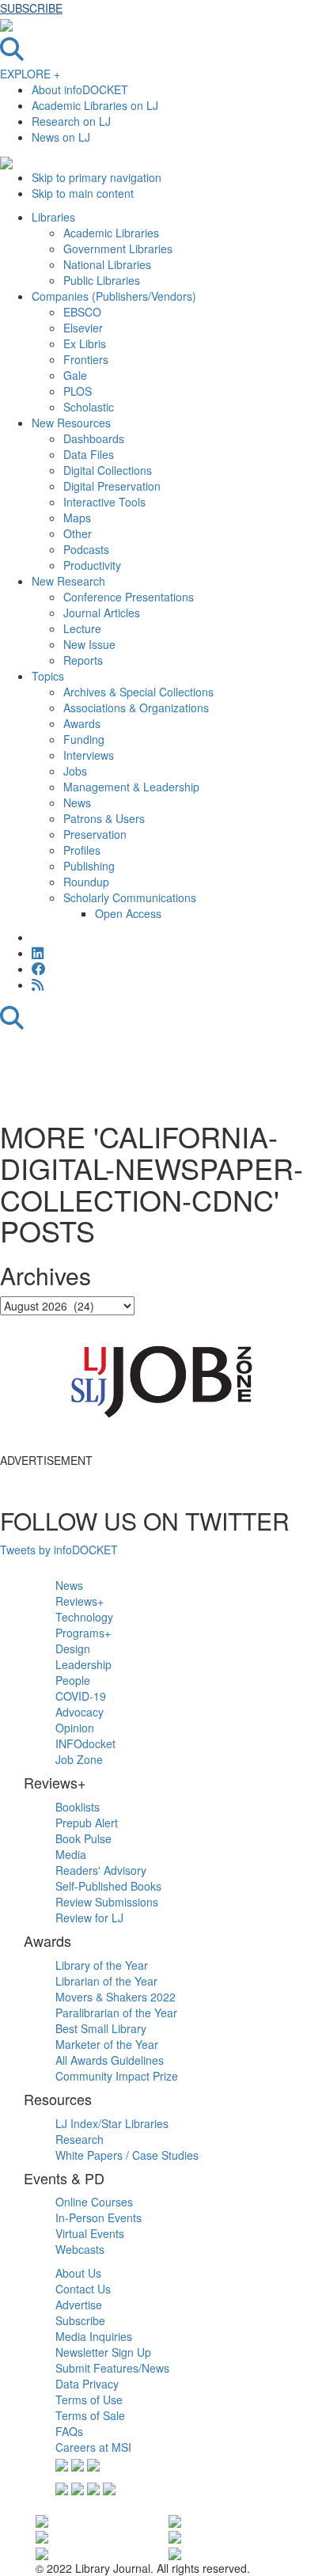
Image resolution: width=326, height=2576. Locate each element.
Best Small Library (101, 2028)
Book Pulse (83, 1838)
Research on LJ (71, 121)
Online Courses (94, 2202)
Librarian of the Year (106, 1981)
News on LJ (61, 137)
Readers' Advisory (101, 1870)
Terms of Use (89, 2400)
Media (71, 1854)
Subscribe (80, 2320)
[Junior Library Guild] (175, 2551)
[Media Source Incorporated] (42, 2520)
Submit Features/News (112, 2368)
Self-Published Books (108, 1886)
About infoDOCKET (80, 89)
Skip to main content (83, 193)
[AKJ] (42, 2551)
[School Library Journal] (175, 2536)
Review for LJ (89, 1918)
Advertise (79, 2305)
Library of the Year (102, 1965)
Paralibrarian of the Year (116, 2013)
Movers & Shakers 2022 (116, 1997)
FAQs (69, 2431)
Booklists (78, 1807)
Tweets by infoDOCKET (59, 1550)
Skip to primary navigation (97, 177)
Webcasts (80, 2249)
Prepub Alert (87, 1823)
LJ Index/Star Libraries (112, 2123)
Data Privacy (87, 2384)
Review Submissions (107, 1902)
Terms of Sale (90, 2415)
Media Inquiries (94, 2336)
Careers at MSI (93, 2447)
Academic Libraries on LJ (95, 105)
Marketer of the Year (107, 2044)
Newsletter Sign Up (103, 2352)
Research (80, 2139)
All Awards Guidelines (110, 2060)
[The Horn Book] (175, 2520)
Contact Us (83, 2289)
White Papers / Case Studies (127, 2155)
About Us (78, 2273)
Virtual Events (90, 2233)
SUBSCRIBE (31, 8)
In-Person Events (99, 2217)
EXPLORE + (30, 74)
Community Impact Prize (117, 2076)
